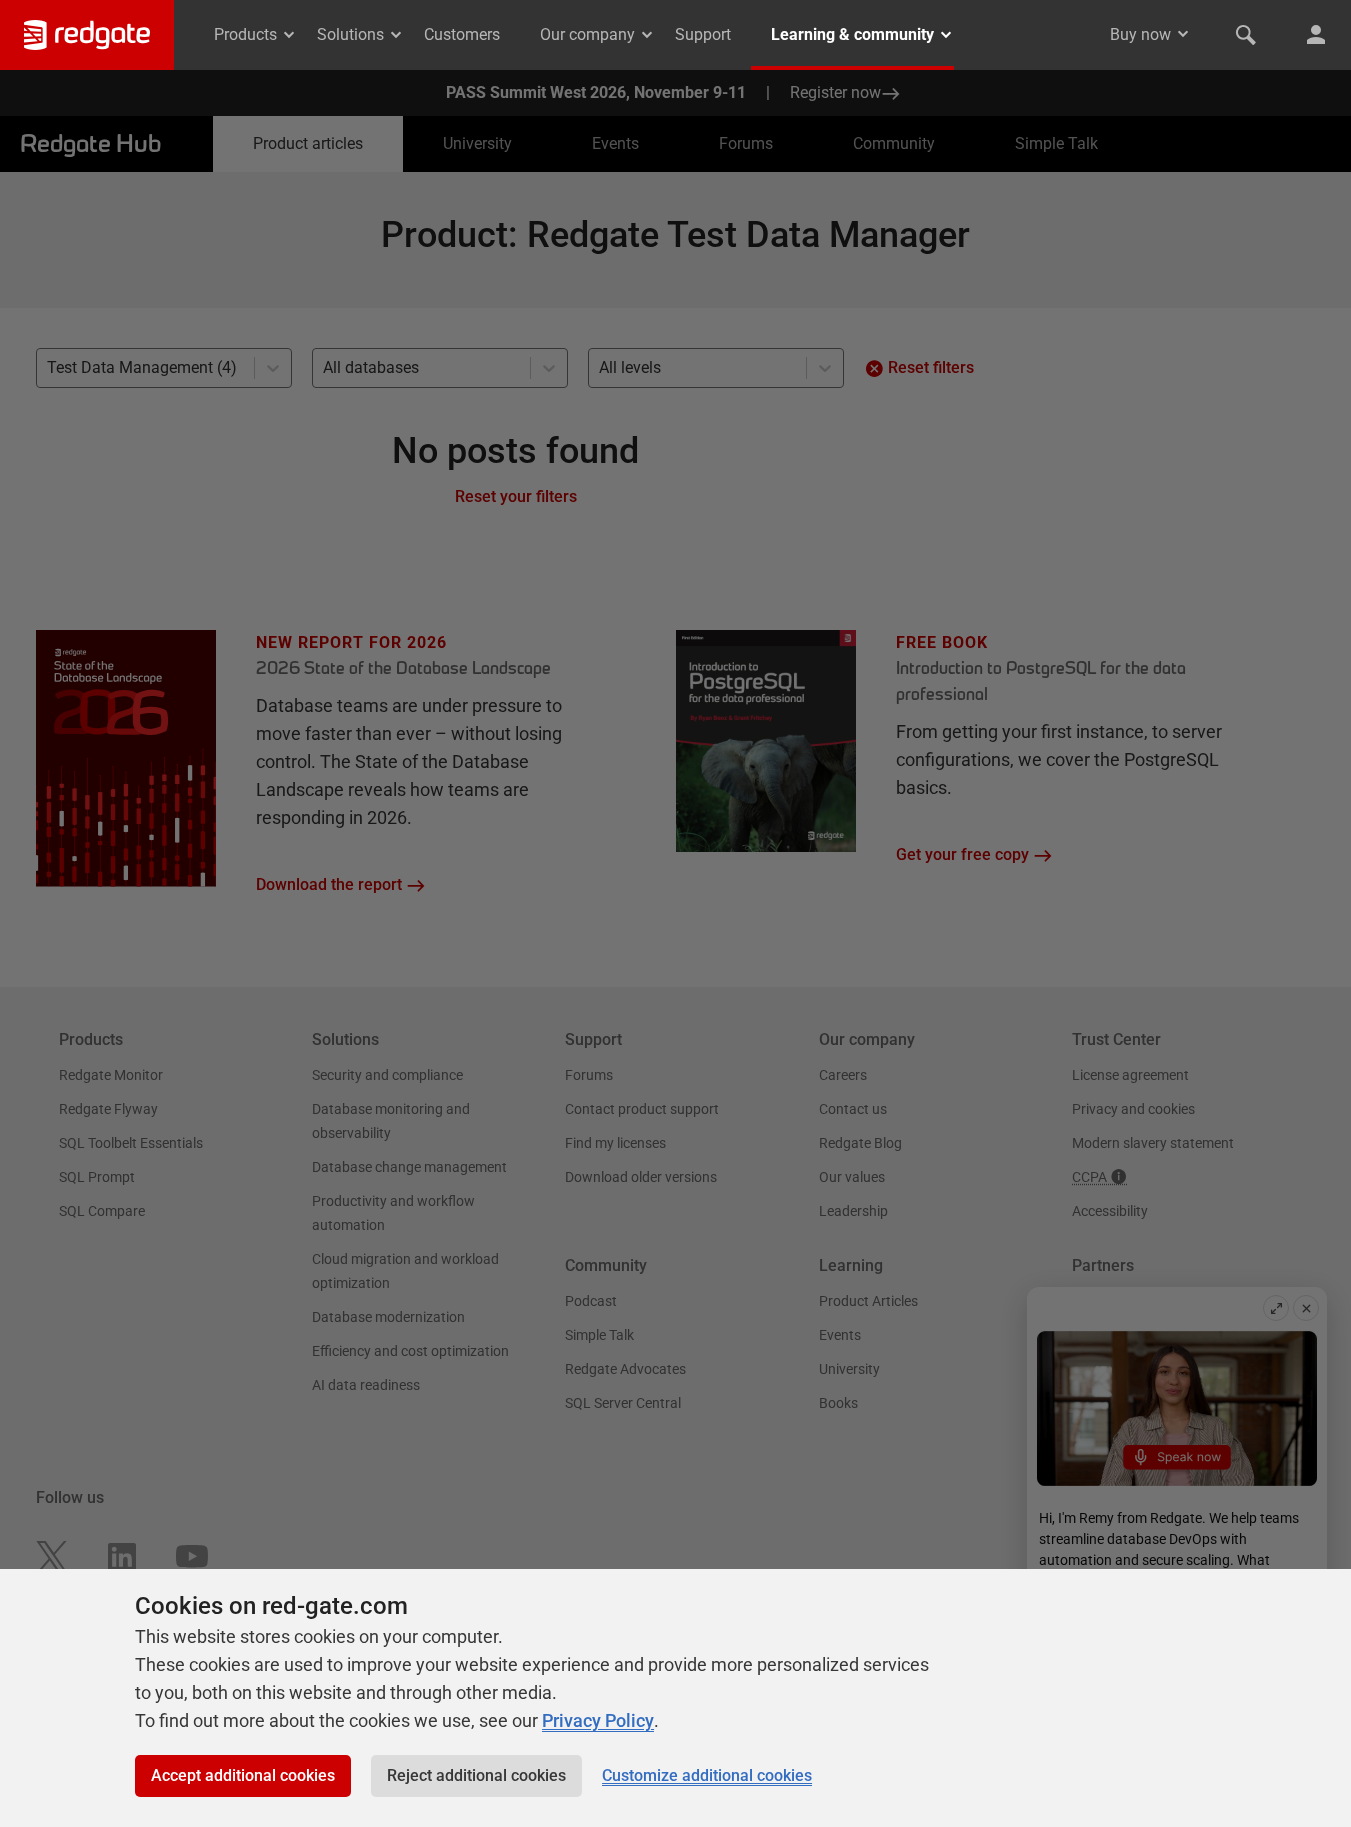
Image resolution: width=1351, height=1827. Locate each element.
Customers (462, 34)
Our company (587, 34)
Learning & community (852, 34)
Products (245, 34)
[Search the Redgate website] (1246, 35)
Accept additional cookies (243, 1775)
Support (703, 34)
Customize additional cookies (707, 1775)
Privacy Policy (598, 1720)
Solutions (350, 34)
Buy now (1140, 34)
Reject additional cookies (476, 1775)
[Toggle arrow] (1183, 34)
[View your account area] (1316, 35)
